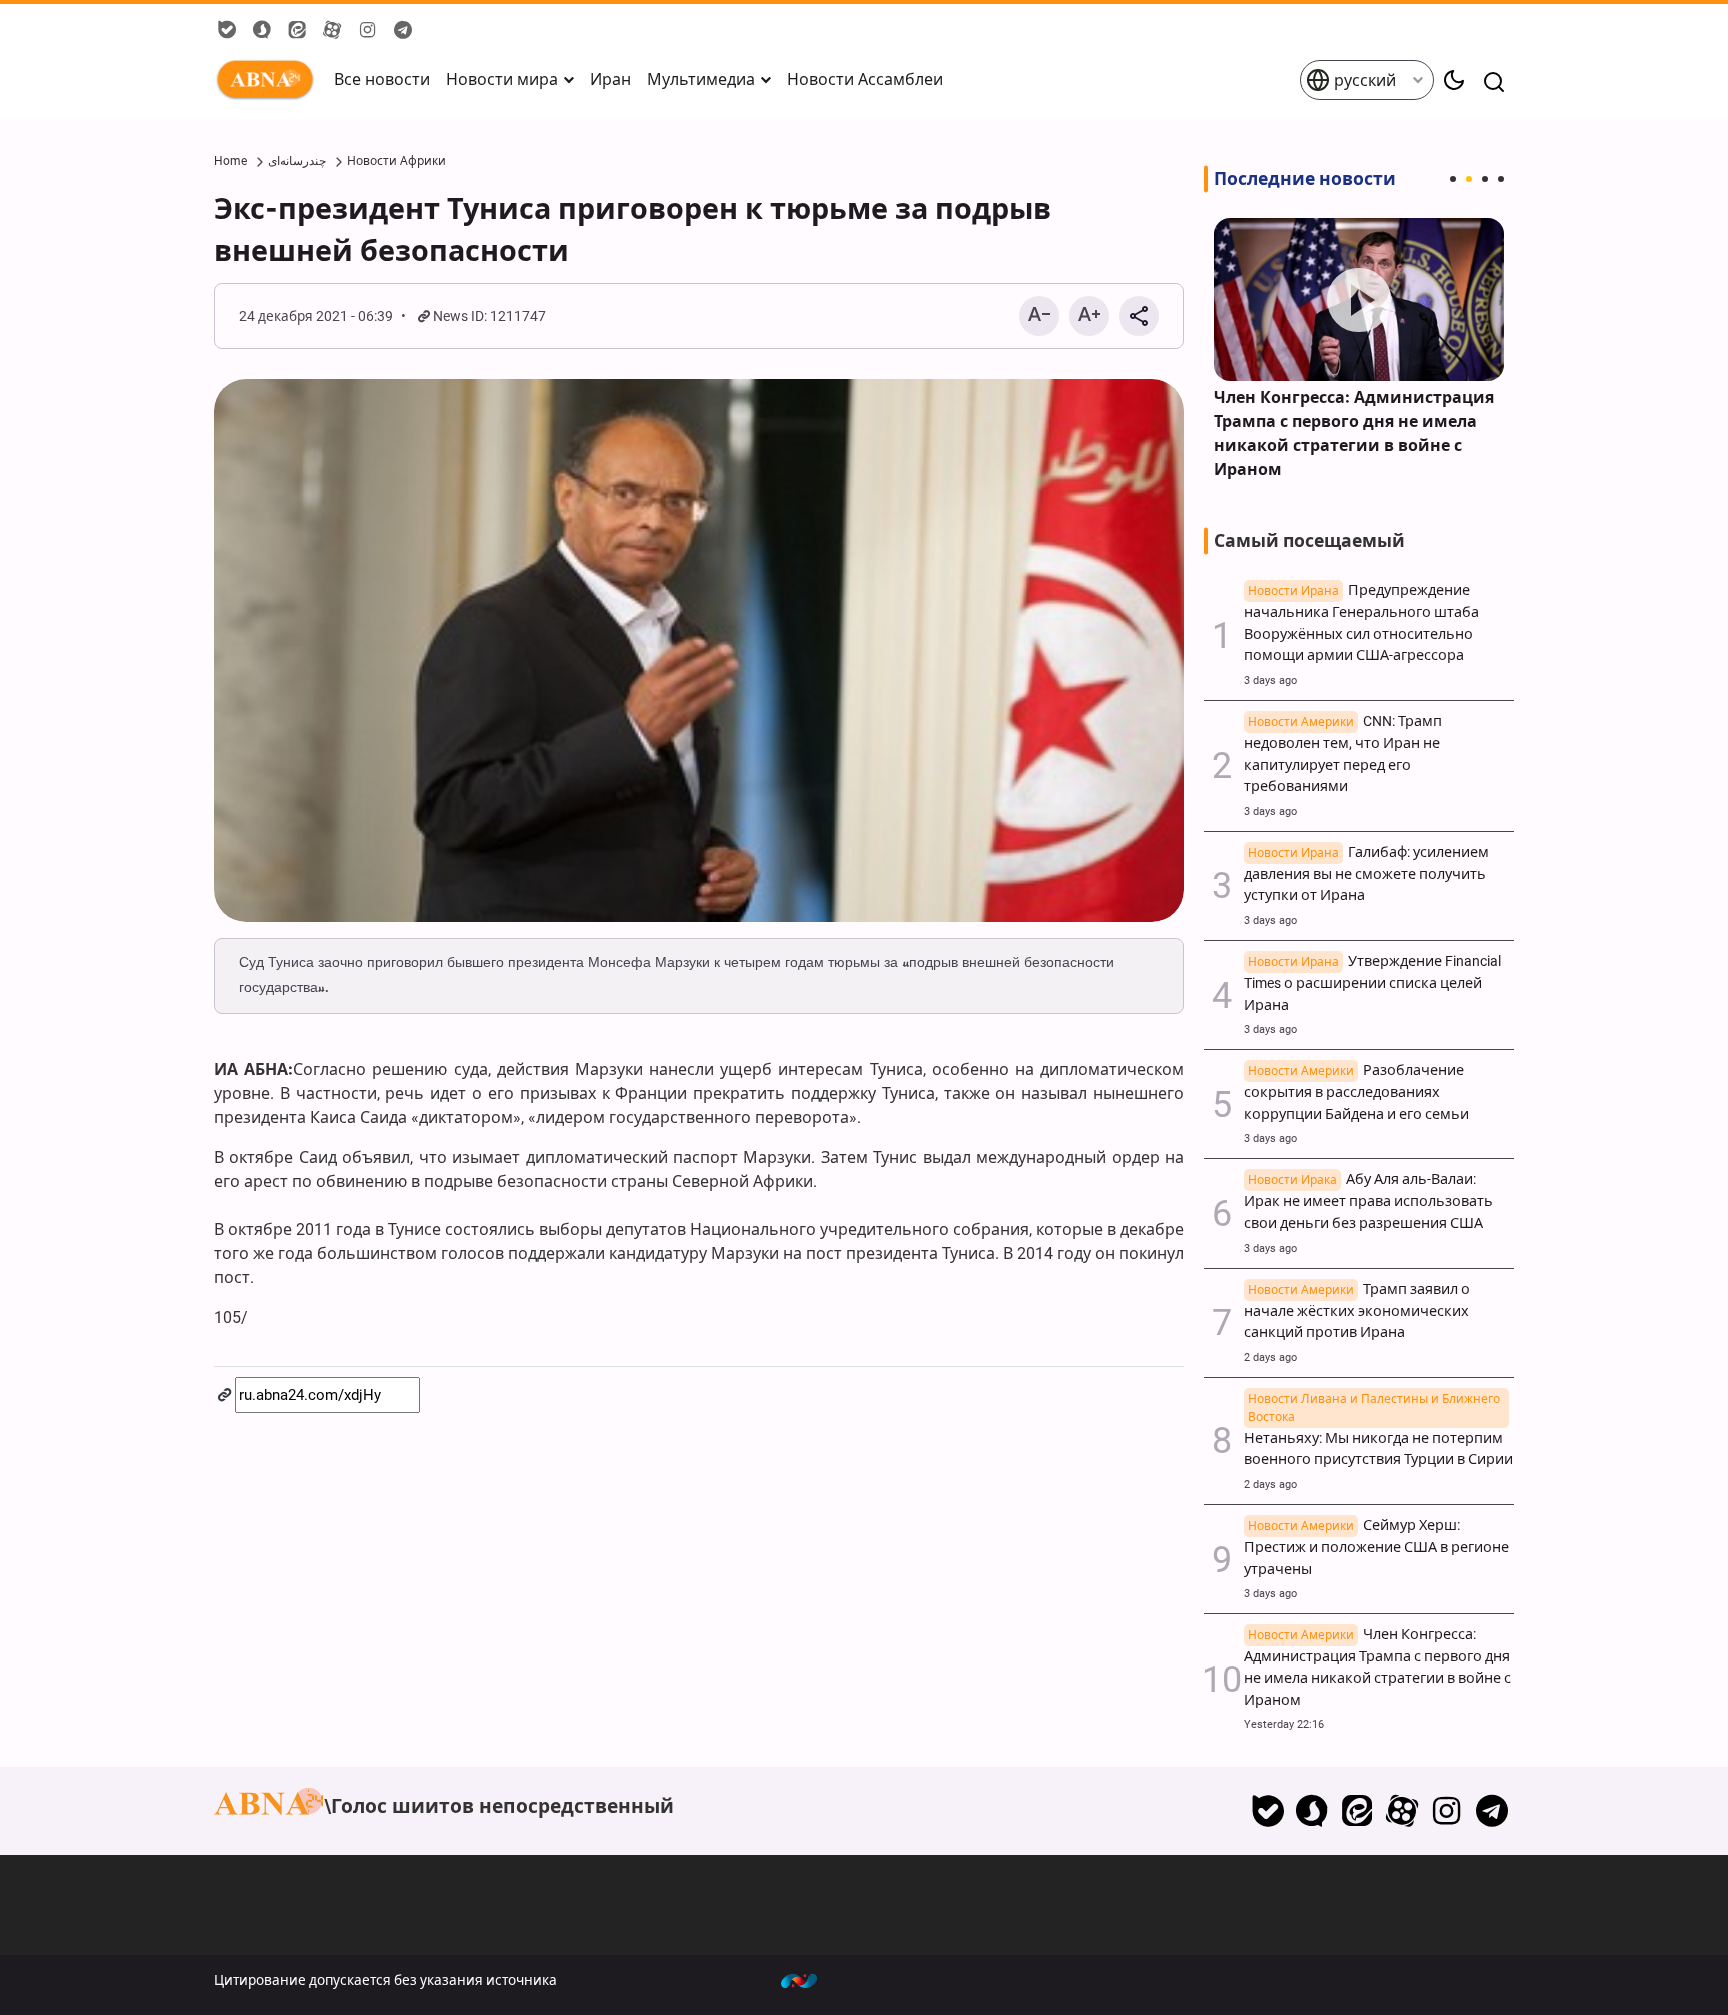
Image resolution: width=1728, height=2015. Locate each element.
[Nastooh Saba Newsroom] (809, 1980)
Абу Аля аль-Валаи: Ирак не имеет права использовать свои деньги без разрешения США (1368, 1201)
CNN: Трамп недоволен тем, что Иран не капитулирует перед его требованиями (1343, 754)
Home (230, 161)
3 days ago (1270, 680)
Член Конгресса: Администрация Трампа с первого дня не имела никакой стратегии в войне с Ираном (1354, 433)
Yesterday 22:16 (1284, 1724)
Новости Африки (396, 161)
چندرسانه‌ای (297, 161)
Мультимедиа (701, 79)
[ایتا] (1357, 1811)
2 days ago (1270, 1357)
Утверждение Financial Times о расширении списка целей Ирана (1372, 983)
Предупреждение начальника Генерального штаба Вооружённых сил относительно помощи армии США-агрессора (1361, 623)
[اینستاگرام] (1446, 1811)
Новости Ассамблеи (865, 79)
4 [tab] (1501, 179)
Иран (610, 79)
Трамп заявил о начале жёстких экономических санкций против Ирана (1357, 1311)
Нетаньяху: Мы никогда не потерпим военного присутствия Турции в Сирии (1378, 1438)
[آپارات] (1402, 1811)
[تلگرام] (1491, 1811)
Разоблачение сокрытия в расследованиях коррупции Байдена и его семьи (1356, 1092)
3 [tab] (1485, 179)
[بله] (1267, 1811)
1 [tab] (1453, 179)
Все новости (382, 79)
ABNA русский (269, 80)
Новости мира (502, 79)
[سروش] (1312, 1811)
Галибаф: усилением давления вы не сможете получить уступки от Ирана (1366, 874)
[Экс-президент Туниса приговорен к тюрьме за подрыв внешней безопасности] (699, 650)
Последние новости (1305, 179)
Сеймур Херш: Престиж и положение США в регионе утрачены (1376, 1547)
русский (1363, 80)
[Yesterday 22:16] (1359, 299)
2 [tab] (1469, 179)
